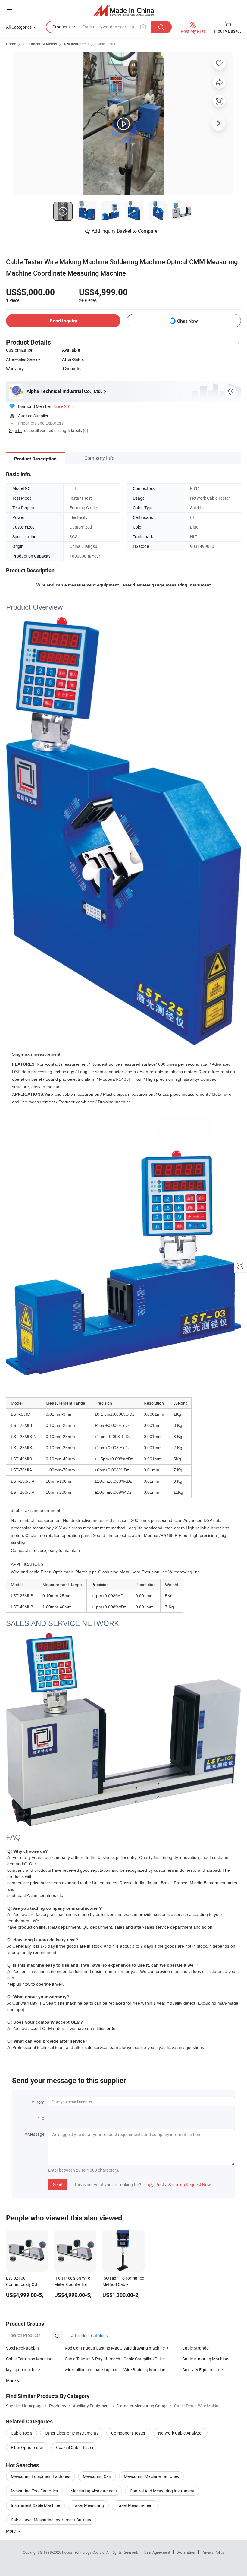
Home (11, 44)
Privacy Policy (213, 2552)
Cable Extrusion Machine (29, 2359)
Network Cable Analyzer (180, 2433)
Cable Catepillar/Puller (144, 2359)
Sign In (15, 430)
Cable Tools (22, 2433)
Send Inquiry (63, 321)
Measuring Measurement (94, 2491)
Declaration (186, 2552)
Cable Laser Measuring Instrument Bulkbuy (51, 2520)
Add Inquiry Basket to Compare (124, 231)
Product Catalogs (91, 2336)
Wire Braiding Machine (144, 2370)
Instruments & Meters (40, 44)
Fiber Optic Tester (27, 2447)
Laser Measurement (135, 2505)
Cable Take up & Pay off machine (94, 2359)
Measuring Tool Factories (34, 2491)
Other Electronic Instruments (72, 2433)
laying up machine (23, 2370)
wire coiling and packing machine (94, 2370)
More (11, 2531)
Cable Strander (196, 2348)
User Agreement (157, 2552)
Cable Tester (105, 44)
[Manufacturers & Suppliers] (124, 10)
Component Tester (128, 2433)
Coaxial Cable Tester (75, 2447)
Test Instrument (76, 44)
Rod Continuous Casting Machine (94, 2348)
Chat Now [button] (188, 321)
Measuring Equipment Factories (41, 2476)
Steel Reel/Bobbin (22, 2348)
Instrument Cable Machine (35, 2505)
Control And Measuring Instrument (162, 2491)
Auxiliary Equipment (201, 2370)
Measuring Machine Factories (151, 2476)
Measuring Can (97, 2476)
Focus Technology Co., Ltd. (84, 2552)
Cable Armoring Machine (205, 2359)
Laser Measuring (88, 2505)
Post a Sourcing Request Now (180, 2184)
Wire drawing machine (144, 2348)
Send (58, 2184)
